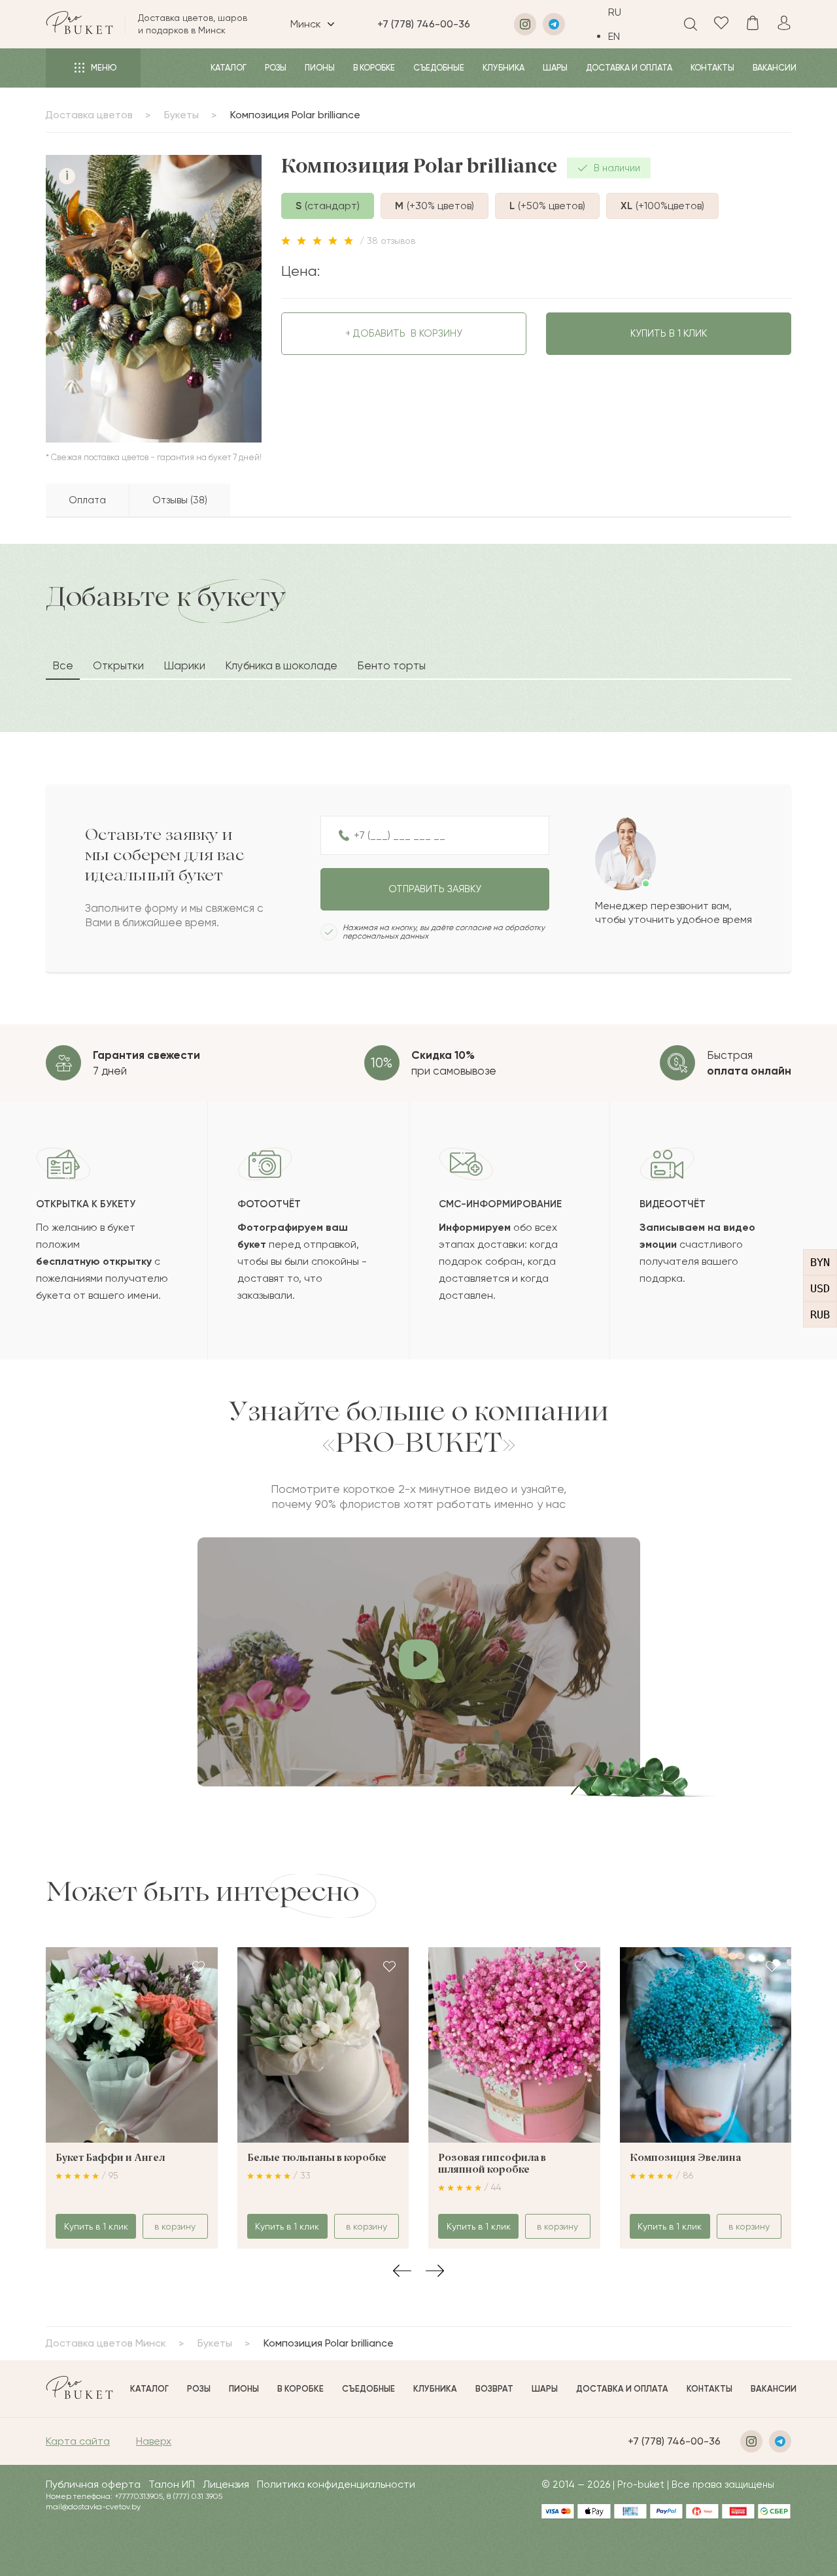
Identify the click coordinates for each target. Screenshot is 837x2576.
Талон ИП (172, 2484)
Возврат (494, 2389)
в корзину (404, 333)
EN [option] (614, 36)
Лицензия (226, 2484)
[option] (624, 36)
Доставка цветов (89, 115)
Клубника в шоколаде (281, 665)
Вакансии (775, 68)
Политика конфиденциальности (336, 2484)
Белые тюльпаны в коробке (317, 2158)
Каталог (229, 68)
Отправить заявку (435, 889)
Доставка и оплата (629, 68)
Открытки (118, 665)
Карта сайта (78, 2441)
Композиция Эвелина (685, 2158)
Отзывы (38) (180, 500)
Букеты (181, 115)
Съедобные (439, 68)
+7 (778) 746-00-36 (424, 24)
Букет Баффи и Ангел (110, 2158)
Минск (306, 24)
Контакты (712, 68)
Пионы (320, 68)
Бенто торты (391, 665)
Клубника (504, 68)
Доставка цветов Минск (106, 2343)
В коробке (374, 68)
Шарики (184, 665)
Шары (555, 68)
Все (63, 665)
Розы (276, 68)
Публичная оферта (93, 2484)
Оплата (87, 500)
